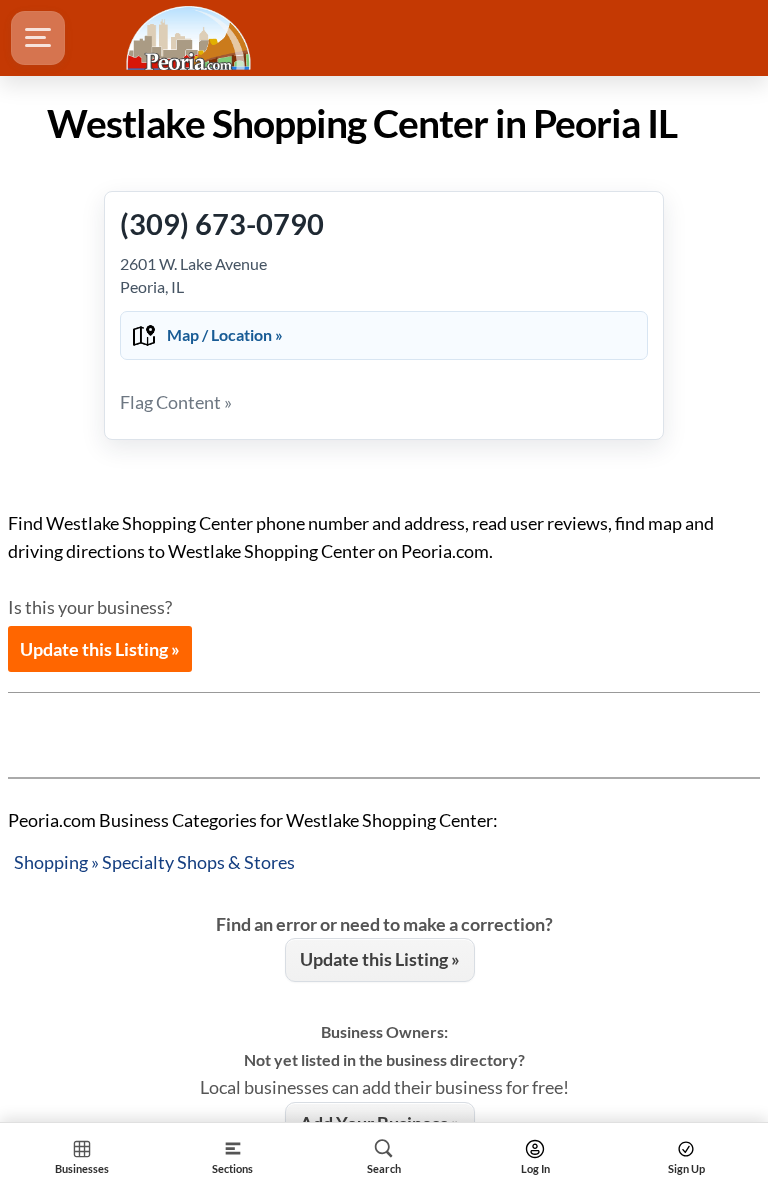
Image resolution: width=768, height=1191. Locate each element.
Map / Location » (225, 334)
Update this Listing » (100, 649)
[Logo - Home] (191, 38)
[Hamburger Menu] (38, 38)
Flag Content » (176, 402)
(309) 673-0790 (222, 223)
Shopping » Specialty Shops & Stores (154, 862)
